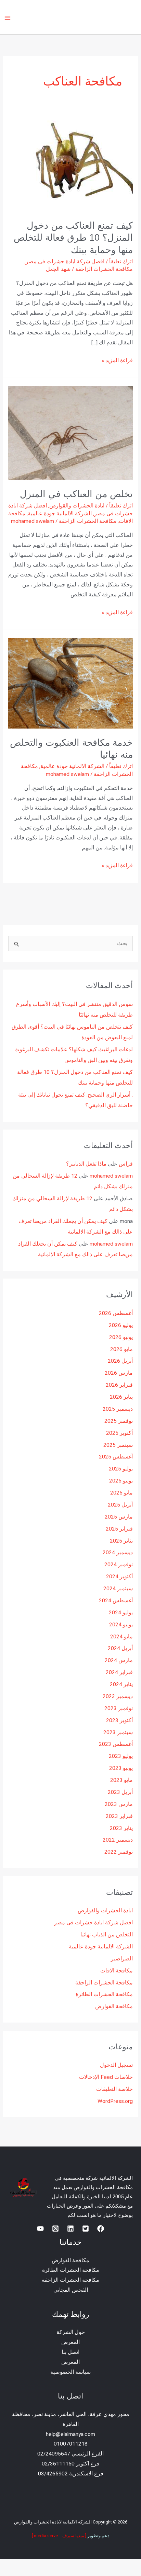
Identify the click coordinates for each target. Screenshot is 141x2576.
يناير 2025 (121, 1541)
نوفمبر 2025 (119, 1421)
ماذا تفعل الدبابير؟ (86, 1164)
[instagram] (55, 2229)
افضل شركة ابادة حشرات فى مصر (65, 262)
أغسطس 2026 (116, 1313)
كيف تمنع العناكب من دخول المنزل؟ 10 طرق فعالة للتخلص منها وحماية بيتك (73, 238)
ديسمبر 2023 (118, 1696)
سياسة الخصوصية (70, 2372)
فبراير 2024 (119, 1672)
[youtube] (40, 2229)
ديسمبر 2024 (118, 1553)
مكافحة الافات (117, 1971)
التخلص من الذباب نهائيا (107, 1935)
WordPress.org (115, 2101)
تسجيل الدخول (116, 2065)
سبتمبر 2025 (118, 1445)
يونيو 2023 (121, 1768)
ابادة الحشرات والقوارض (77, 506)
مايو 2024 (121, 1637)
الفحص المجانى (71, 2290)
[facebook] (101, 2229)
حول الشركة (71, 2332)
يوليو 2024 (121, 1613)
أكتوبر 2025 (119, 1433)
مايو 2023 (121, 1780)
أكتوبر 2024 (119, 1577)
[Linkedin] (70, 2229)
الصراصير (122, 1959)
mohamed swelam (111, 1176)
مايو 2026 (121, 1349)
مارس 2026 (119, 1373)
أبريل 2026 (120, 1361)
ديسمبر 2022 (118, 1840)
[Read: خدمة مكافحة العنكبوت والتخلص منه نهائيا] (70, 683)
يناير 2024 (121, 1684)
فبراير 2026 (119, 1385)
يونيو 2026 (121, 1337)
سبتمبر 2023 (118, 1732)
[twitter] (86, 2229)
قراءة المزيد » (117, 360)
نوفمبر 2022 (119, 1852)
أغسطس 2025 (116, 1457)
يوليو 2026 (121, 1325)
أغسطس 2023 (116, 1744)
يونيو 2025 (121, 1481)
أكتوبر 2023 (119, 1720)
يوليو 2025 (121, 1469)
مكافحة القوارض (114, 2006)
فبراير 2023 (119, 1816)
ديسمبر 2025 (118, 1409)
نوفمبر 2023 (119, 1708)
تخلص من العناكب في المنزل (76, 494)
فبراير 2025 (119, 1529)
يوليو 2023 (121, 1756)
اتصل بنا (70, 2352)
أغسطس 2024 (116, 1601)
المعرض (70, 2342)
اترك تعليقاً (121, 262)
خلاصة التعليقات (114, 2089)
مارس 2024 (119, 1660)
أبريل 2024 (120, 1648)
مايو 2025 (121, 1493)
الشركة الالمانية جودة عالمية (60, 514)
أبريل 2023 (120, 1792)
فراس (126, 1164)
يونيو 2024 (121, 1625)
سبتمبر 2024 (118, 1589)
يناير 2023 (121, 1828)
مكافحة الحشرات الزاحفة (104, 269)
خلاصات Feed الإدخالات (106, 2077)
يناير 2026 (121, 1397)
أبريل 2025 (120, 1505)
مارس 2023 (119, 1804)
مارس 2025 (119, 1517)
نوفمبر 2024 (119, 1565)
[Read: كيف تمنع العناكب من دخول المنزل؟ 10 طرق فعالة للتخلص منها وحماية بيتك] (76, 163)
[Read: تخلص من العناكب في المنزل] (70, 433)
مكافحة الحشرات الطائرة (104, 1994)
